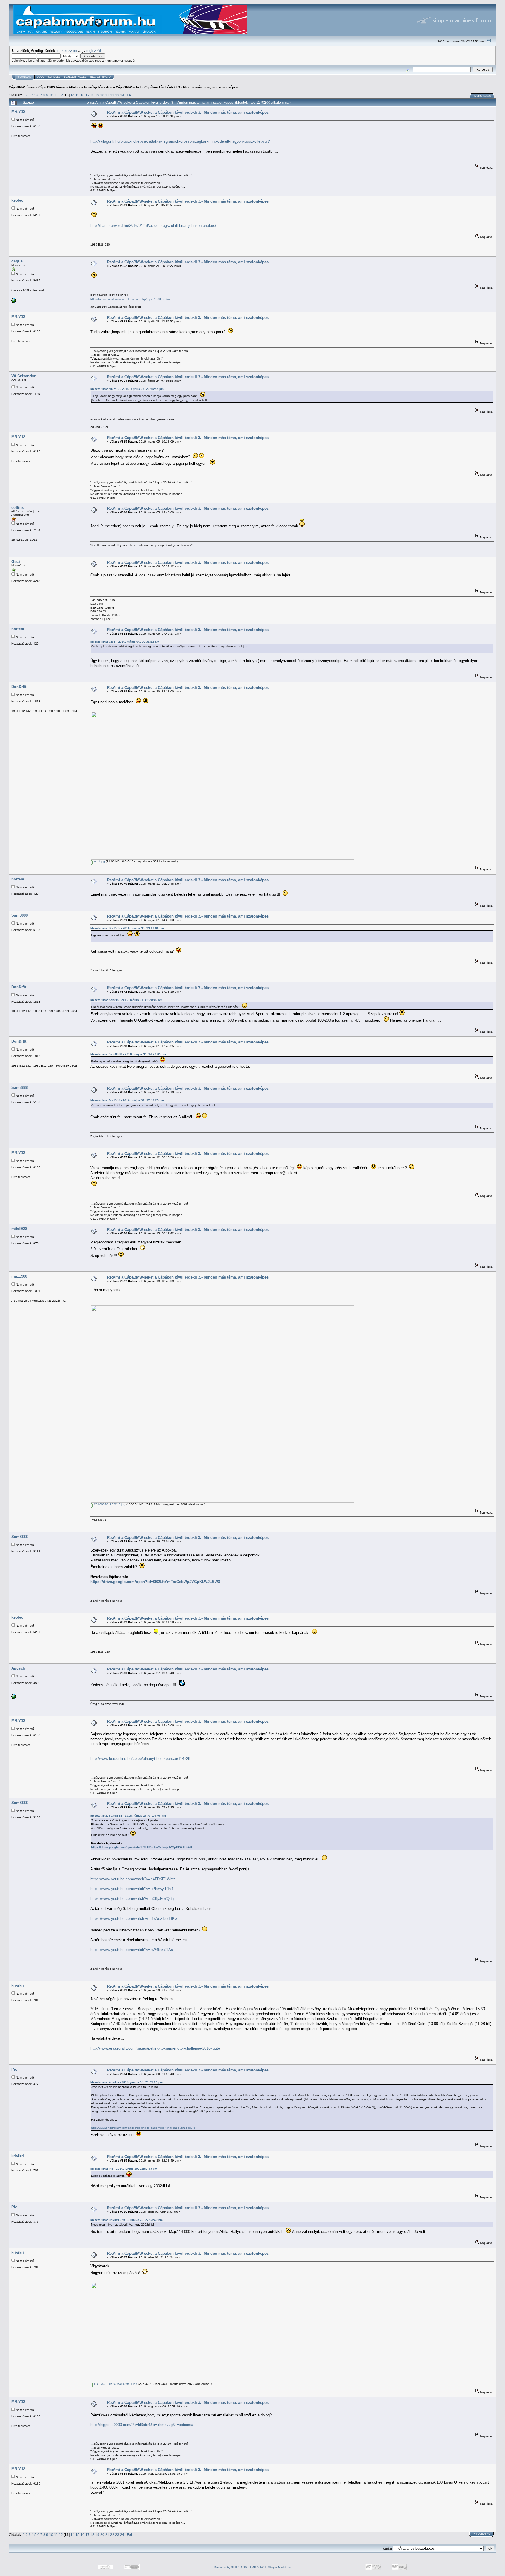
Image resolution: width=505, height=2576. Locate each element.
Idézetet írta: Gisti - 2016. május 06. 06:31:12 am (125, 642)
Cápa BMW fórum (52, 87)
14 (72, 95)
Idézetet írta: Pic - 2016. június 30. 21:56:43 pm (124, 2169)
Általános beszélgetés (86, 87)
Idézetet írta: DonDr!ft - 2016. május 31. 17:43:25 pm (127, 1100)
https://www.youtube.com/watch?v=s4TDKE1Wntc (133, 1879)
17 (87, 95)
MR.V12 (18, 112)
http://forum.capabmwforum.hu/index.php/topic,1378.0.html (130, 299)
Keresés (54, 77)
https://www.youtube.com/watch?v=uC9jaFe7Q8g (132, 1899)
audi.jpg (99, 861)
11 (56, 95)
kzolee (17, 200)
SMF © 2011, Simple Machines (270, 2567)
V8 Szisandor (24, 376)
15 (77, 95)
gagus (17, 261)
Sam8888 (20, 915)
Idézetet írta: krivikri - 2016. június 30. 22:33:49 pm (127, 2220)
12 (61, 95)
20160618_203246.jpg (109, 1504)
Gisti (16, 562)
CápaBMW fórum (22, 87)
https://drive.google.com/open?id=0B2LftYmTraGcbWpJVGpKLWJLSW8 (155, 1582)
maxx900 (19, 1276)
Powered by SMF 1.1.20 (231, 2567)
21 (107, 95)
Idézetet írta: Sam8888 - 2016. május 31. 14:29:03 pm (128, 1054)
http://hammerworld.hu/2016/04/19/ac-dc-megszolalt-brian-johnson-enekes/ (153, 226)
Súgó (40, 77)
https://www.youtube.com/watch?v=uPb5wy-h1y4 (132, 1889)
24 (122, 95)
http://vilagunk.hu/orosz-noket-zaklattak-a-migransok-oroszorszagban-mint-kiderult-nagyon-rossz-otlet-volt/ (180, 141)
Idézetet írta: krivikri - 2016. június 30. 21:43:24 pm (127, 2082)
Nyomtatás (482, 96)
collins (18, 508)
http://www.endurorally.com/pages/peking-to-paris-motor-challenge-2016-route (155, 2048)
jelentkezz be (66, 51)
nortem (18, 629)
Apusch (18, 1668)
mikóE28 (19, 1229)
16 (82, 95)
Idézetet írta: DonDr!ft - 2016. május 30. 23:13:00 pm (127, 928)
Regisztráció (100, 77)
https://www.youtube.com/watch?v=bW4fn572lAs (132, 1950)
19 (97, 95)
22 (112, 95)
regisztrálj (94, 51)
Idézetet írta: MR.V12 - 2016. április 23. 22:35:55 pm (127, 389)
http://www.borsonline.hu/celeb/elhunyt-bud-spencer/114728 (140, 1759)
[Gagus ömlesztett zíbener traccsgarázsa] (14, 302)
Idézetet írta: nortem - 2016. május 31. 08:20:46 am (126, 1000)
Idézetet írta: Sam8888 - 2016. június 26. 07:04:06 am (128, 1816)
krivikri (18, 1985)
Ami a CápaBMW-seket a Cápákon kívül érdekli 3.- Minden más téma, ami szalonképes (172, 87)
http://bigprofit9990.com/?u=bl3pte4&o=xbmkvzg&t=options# (142, 2425)
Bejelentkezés (75, 77)
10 (51, 95)
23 (117, 95)
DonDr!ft (19, 687)
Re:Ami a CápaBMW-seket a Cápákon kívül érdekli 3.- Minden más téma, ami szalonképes (188, 112)
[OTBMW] (14, 1698)
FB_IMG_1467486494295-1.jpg (115, 2384)
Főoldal (24, 77)
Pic (14, 2069)
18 (92, 95)
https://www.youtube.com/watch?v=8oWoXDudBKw (134, 1918)
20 (102, 95)
